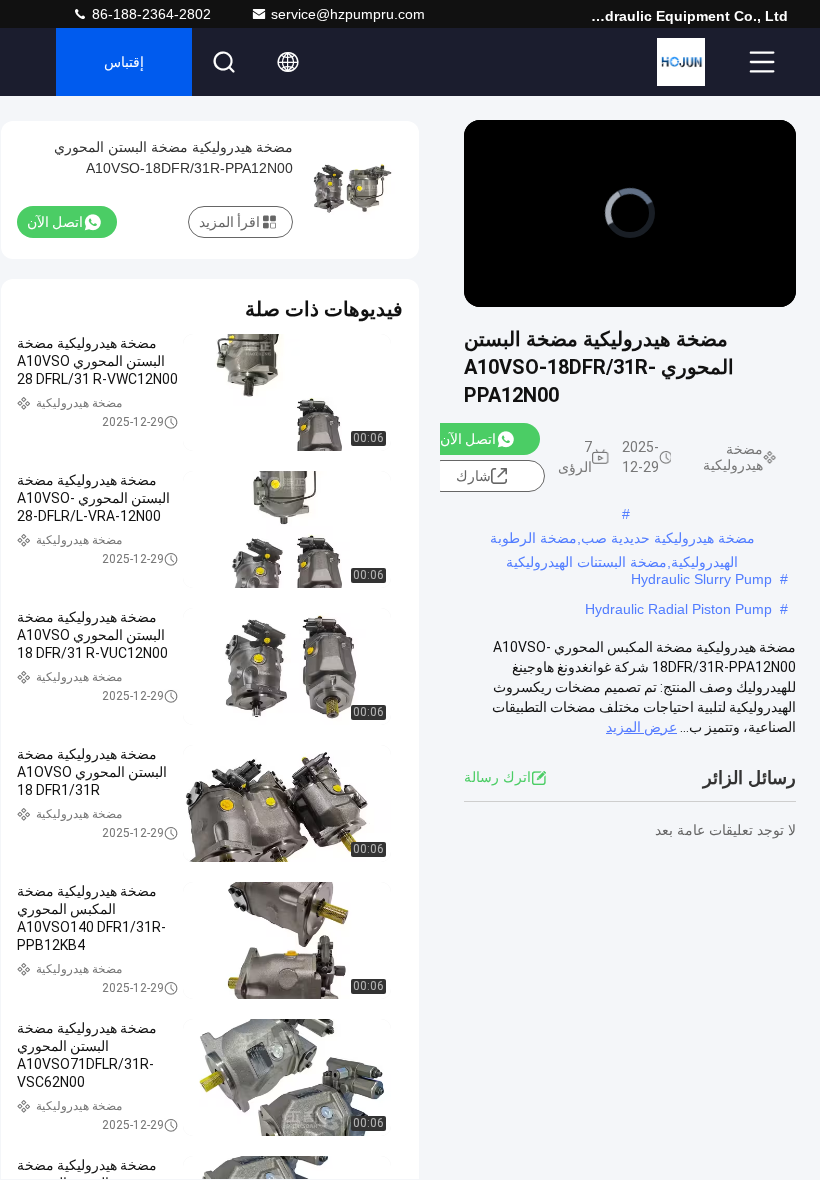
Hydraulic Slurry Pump (701, 579)
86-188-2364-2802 (149, 14)
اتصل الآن (468, 439)
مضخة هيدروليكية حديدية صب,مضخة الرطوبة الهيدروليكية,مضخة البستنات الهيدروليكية (622, 540)
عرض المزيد (641, 727)
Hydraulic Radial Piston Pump (678, 609)
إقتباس (124, 62)
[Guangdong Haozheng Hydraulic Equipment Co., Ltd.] (681, 62)
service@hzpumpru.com (348, 14)
